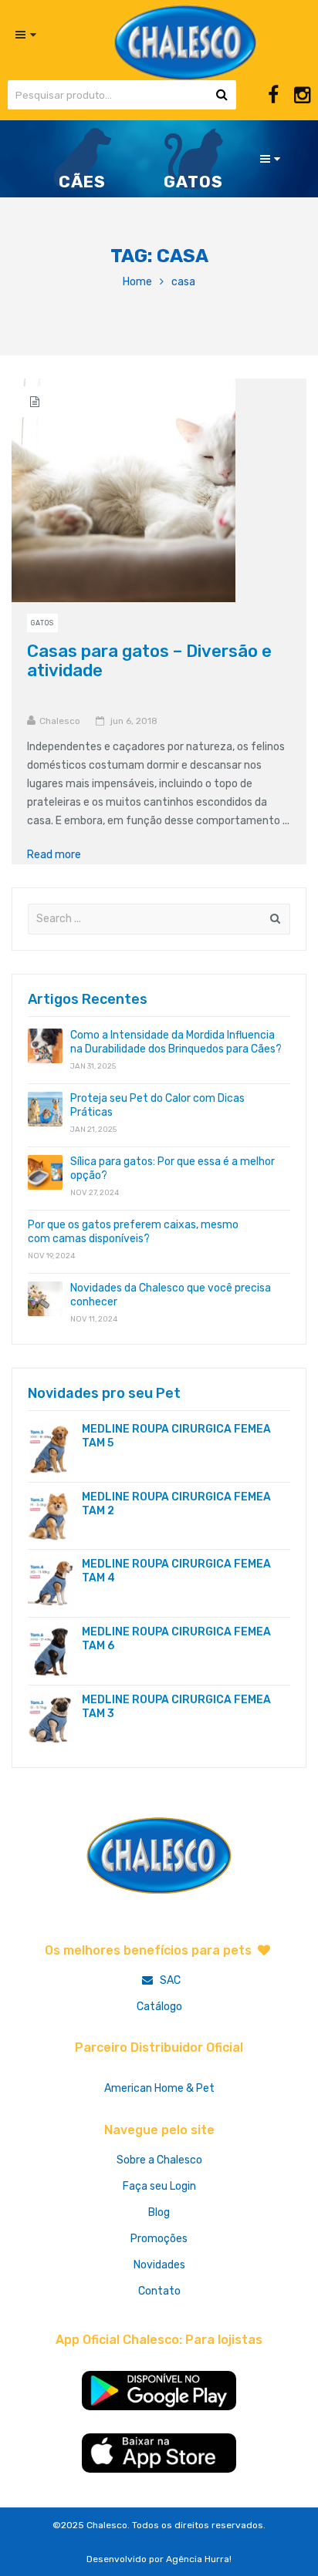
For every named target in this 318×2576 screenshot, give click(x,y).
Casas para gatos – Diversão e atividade (149, 661)
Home (137, 282)
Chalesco (60, 721)
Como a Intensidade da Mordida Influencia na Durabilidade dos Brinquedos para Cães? (176, 1042)
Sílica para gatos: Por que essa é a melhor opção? (173, 1168)
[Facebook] (273, 95)
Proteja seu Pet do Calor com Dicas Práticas (157, 1105)
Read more (59, 855)
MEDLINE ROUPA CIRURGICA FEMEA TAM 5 (176, 1436)
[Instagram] (302, 95)
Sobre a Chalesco (159, 2160)
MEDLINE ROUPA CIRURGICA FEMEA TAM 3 (176, 1707)
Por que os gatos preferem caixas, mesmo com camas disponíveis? (133, 1232)
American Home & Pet (159, 2088)
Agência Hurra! (199, 2559)
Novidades (159, 2265)
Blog (159, 2212)
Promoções (159, 2239)
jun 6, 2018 (134, 721)
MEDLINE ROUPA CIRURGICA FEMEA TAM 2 (176, 1504)
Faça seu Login (159, 2186)
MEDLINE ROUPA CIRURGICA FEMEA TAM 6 (176, 1639)
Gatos (42, 623)
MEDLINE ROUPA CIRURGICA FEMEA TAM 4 (176, 1571)
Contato (159, 2291)
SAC (169, 1980)
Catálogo (159, 2007)
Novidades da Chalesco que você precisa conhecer (171, 1295)
